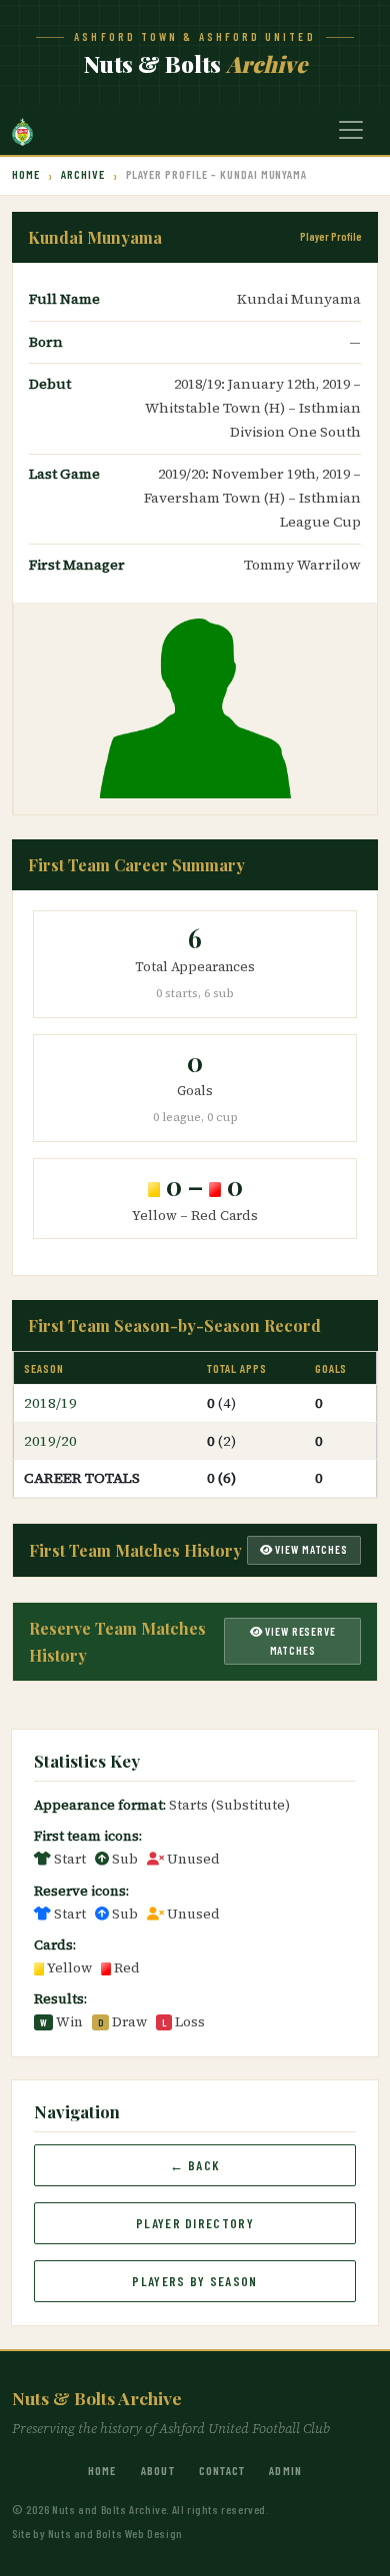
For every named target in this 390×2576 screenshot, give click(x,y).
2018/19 (50, 1403)
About (158, 2470)
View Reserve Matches (298, 1641)
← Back (195, 2165)
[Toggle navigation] (351, 130)
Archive (83, 174)
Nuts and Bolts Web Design (115, 2533)
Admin (285, 2470)
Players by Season (194, 2281)
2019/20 (50, 1441)
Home (26, 174)
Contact (222, 2470)
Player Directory (195, 2223)
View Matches (310, 1549)
